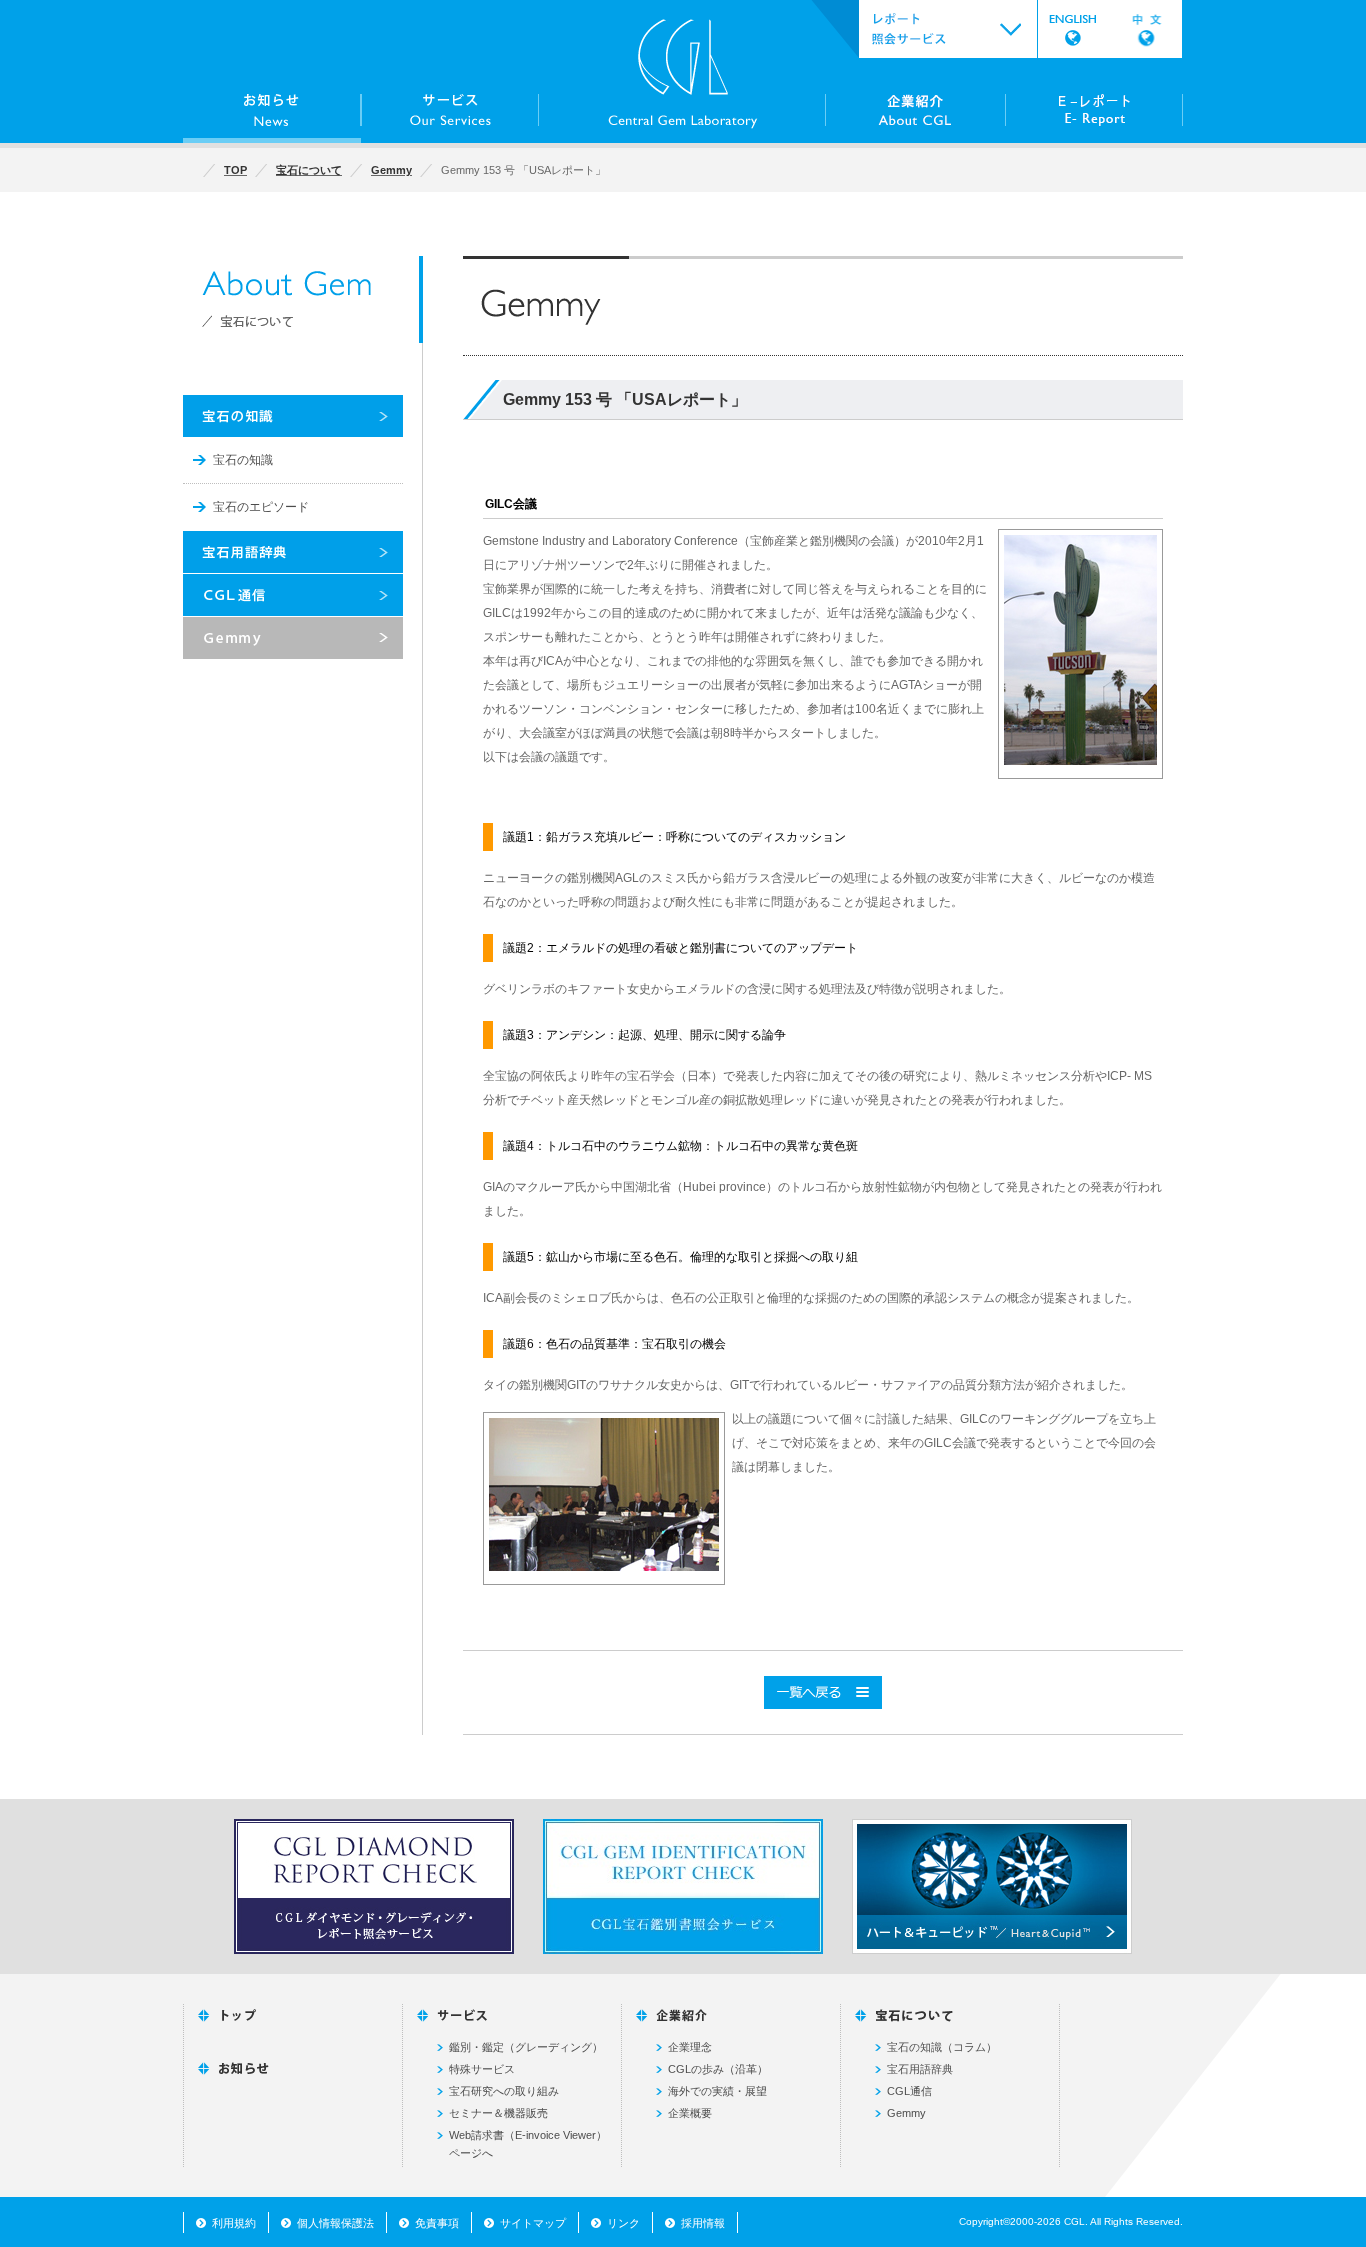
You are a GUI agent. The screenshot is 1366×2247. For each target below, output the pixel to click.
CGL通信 (909, 2091)
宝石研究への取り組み (504, 2091)
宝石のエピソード (261, 507)
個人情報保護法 (335, 2223)
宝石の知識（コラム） (942, 2047)
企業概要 (690, 2113)
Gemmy (906, 2113)
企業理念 (690, 2047)
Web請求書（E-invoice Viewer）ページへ (528, 2144)
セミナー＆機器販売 (498, 2113)
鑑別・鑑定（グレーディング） (526, 2047)
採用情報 (703, 2223)
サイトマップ (533, 2223)
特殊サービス (482, 2069)
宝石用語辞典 (920, 2069)
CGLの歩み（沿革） (718, 2069)
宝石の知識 (243, 460)
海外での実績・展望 (717, 2091)
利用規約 (234, 2223)
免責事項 (437, 2223)
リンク (623, 2223)
